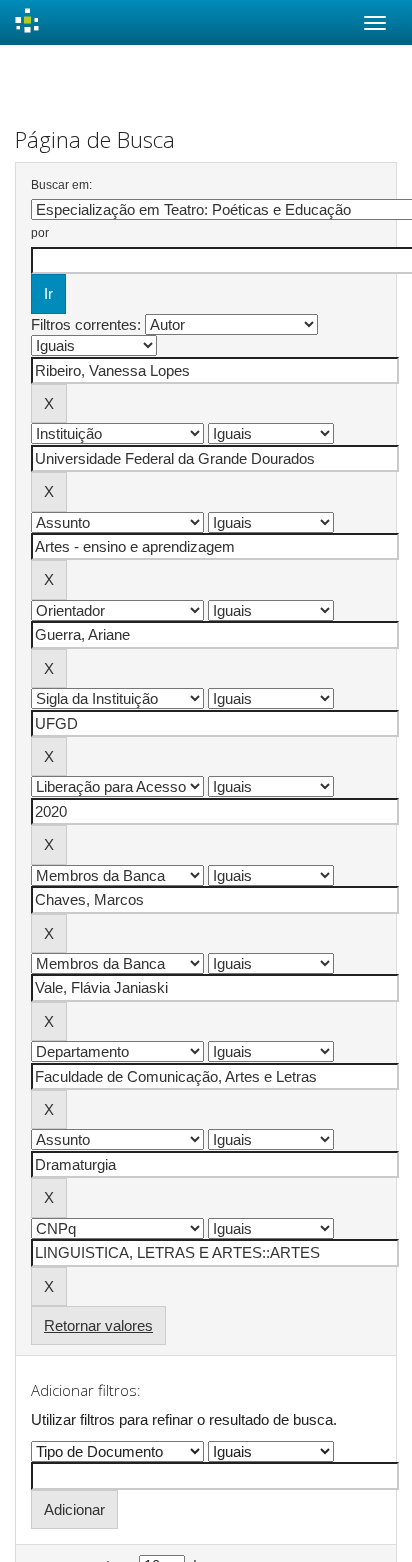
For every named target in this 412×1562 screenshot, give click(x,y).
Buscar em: (61, 185)
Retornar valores (98, 1325)
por (40, 233)
